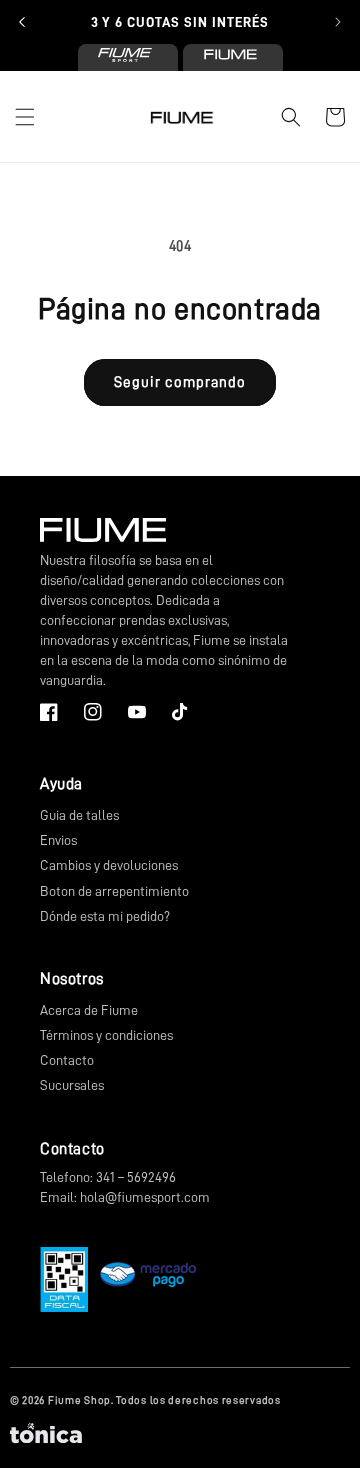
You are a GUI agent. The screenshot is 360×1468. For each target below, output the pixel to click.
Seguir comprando (180, 382)
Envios (58, 840)
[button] (25, 117)
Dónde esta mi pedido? (105, 916)
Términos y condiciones (106, 1035)
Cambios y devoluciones (109, 865)
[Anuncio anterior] (22, 22)
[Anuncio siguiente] (338, 22)
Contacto (67, 1060)
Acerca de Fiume (89, 1010)
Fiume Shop (79, 1400)
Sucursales (72, 1085)
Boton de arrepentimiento (114, 891)
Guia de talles (79, 815)
